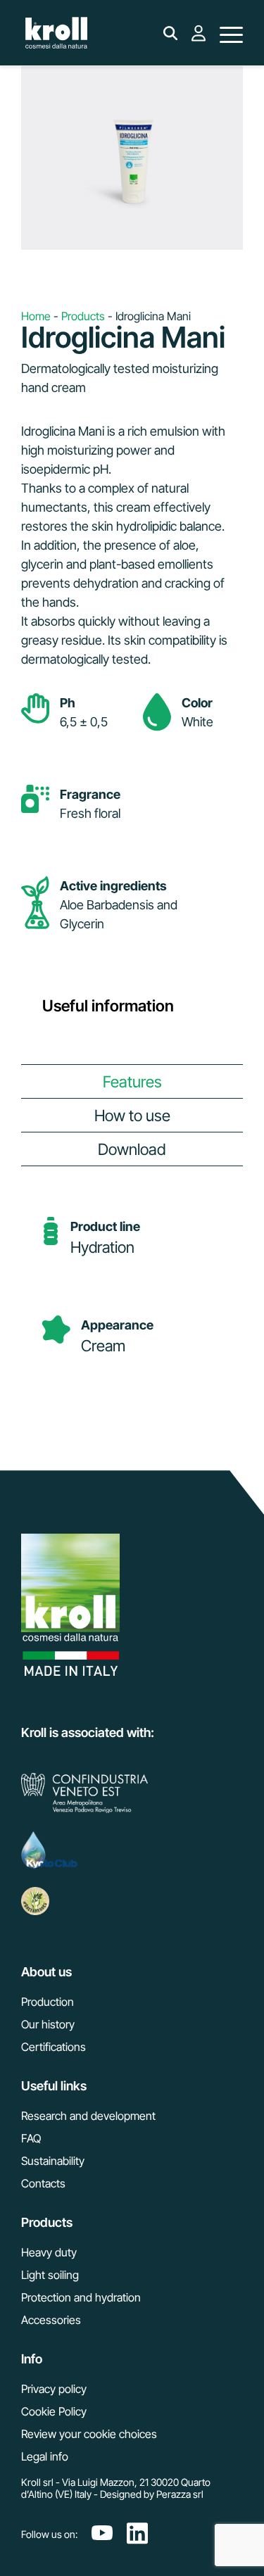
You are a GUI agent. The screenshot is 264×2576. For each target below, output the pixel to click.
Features (132, 1081)
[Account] (199, 41)
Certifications (54, 2047)
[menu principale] (231, 34)
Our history (48, 2024)
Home (36, 316)
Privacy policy (54, 2389)
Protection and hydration (81, 2297)
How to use (132, 1115)
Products (83, 316)
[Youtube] (102, 2534)
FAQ (31, 2138)
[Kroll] (56, 34)
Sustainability (53, 2161)
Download (132, 1149)
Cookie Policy (54, 2411)
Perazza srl (180, 2494)
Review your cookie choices (89, 2434)
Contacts (43, 2183)
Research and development (88, 2116)
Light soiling (50, 2275)
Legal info (45, 2456)
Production (48, 2002)
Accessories (51, 2320)
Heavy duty (49, 2252)
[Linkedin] (137, 2534)
